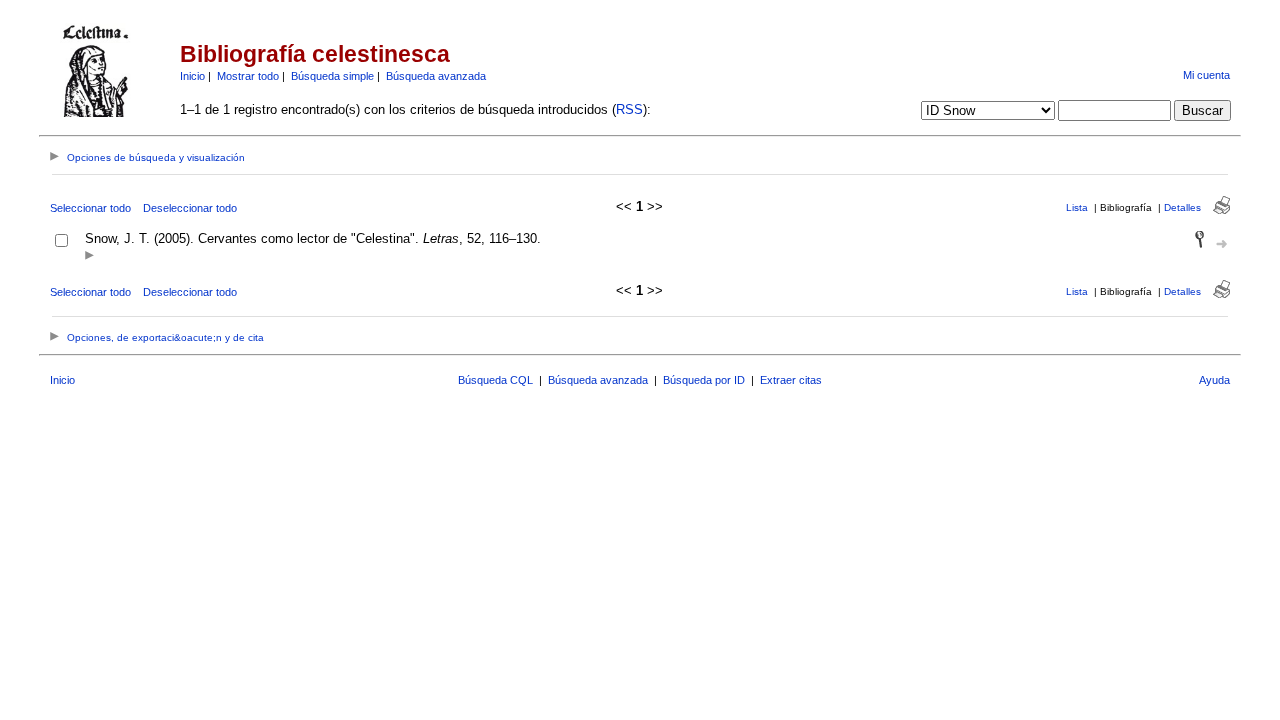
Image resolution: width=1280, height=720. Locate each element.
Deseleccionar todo (190, 208)
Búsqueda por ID (704, 380)
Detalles (1182, 207)
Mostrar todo (248, 76)
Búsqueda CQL (495, 380)
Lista (1077, 207)
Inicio (192, 76)
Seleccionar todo (90, 208)
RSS (629, 109)
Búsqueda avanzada (436, 76)
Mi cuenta (1206, 75)
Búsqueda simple (332, 76)
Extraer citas (791, 380)
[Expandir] (89, 256)
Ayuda (1214, 380)
